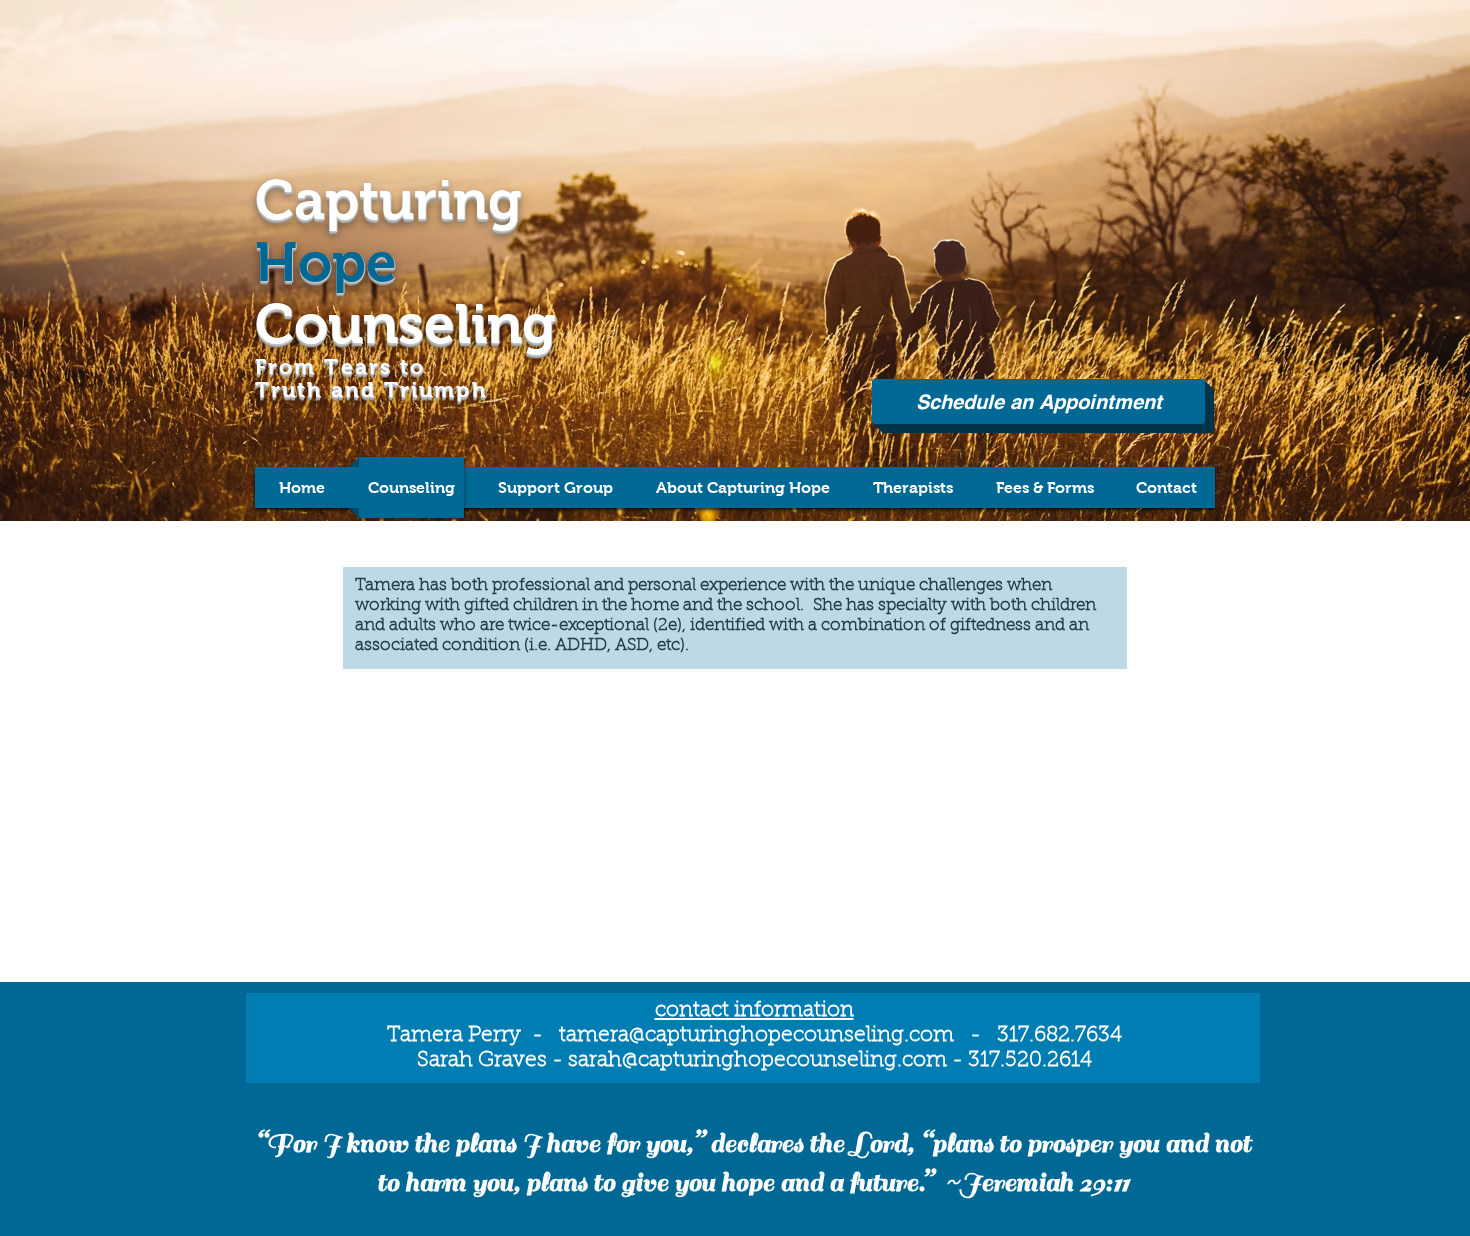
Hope (326, 262)
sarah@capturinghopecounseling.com (757, 1060)
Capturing (388, 200)
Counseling (405, 324)
